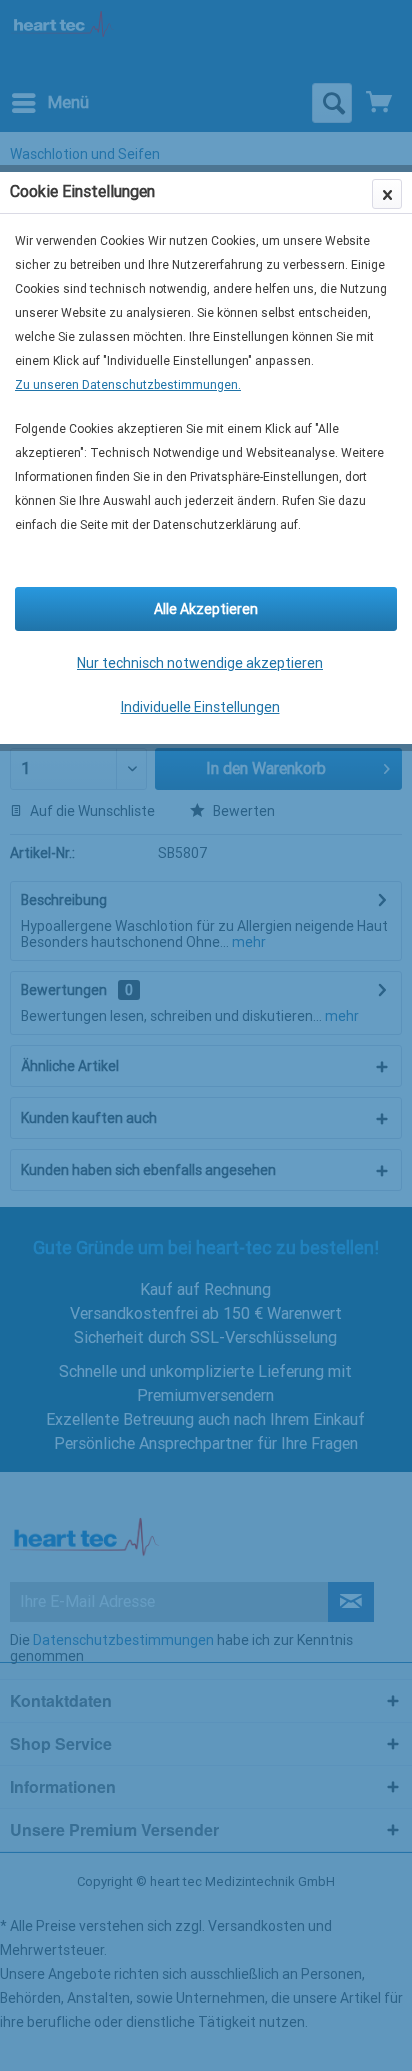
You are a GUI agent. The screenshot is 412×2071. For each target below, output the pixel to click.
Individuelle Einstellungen (200, 707)
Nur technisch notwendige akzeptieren (200, 663)
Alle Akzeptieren (206, 609)
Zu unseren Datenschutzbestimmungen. (128, 385)
